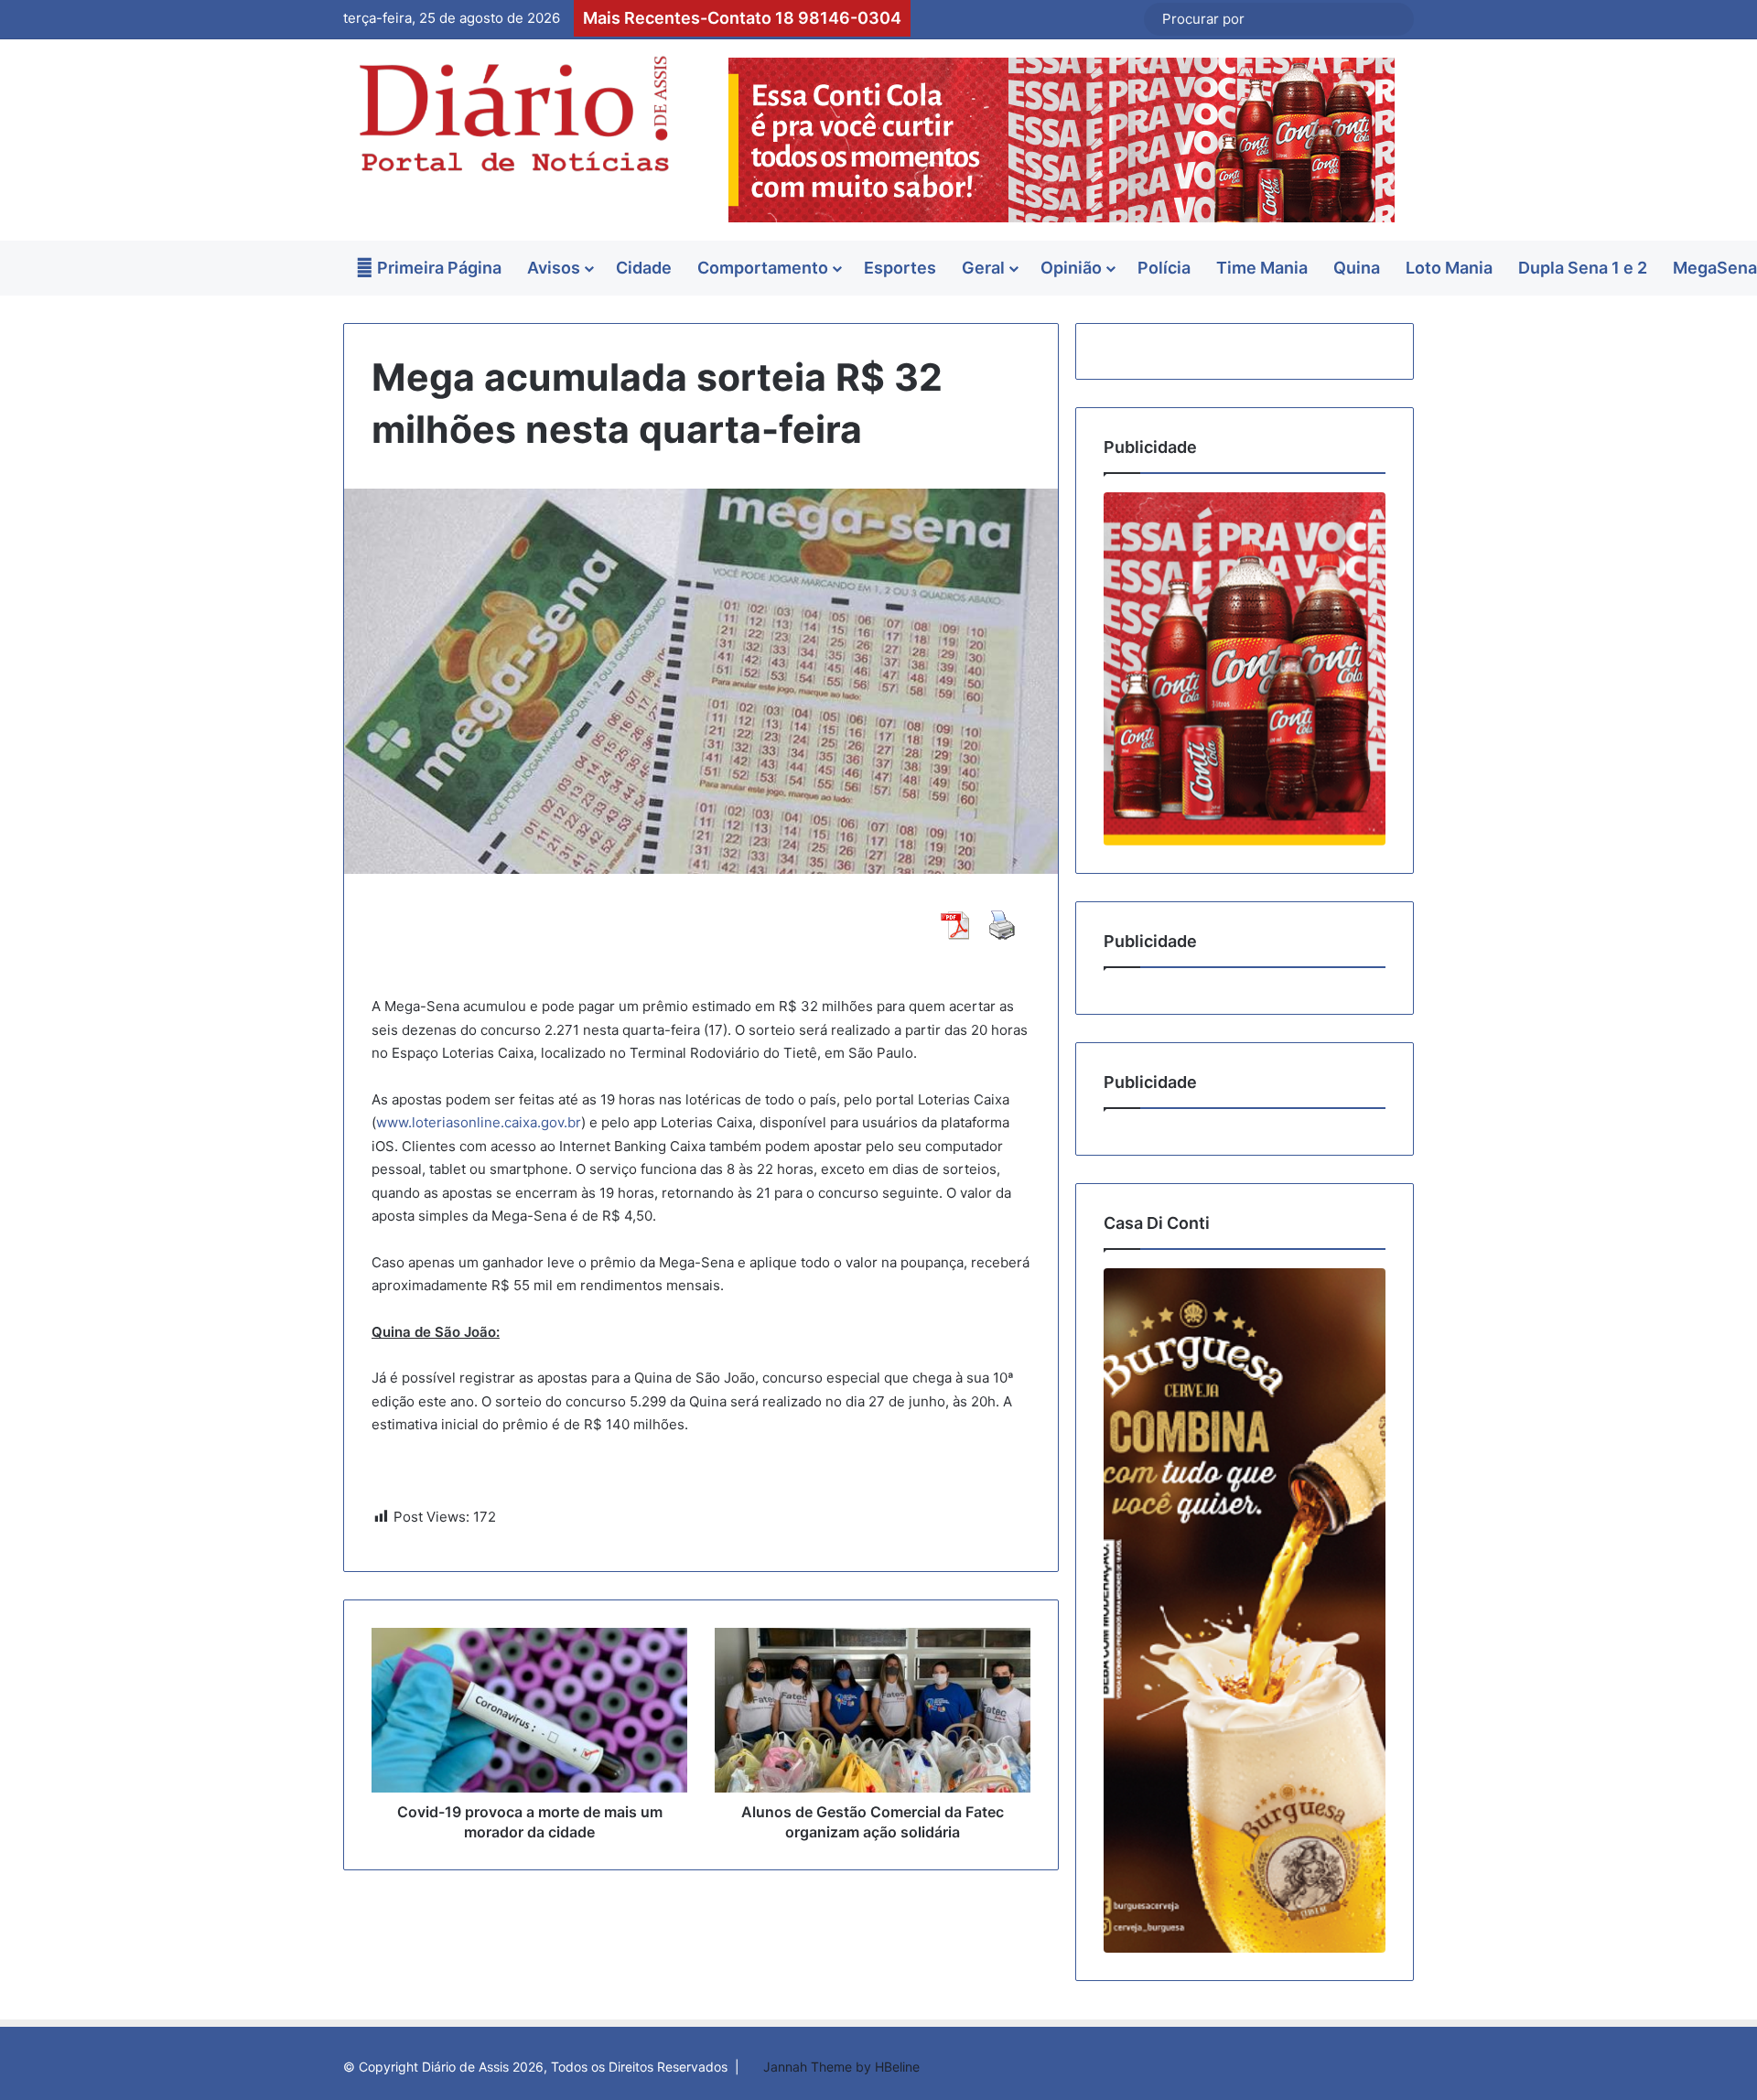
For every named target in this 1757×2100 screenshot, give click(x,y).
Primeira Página (437, 268)
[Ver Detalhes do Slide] (1245, 668)
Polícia (1164, 268)
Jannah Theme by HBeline (841, 2067)
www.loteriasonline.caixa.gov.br (479, 1122)
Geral (983, 268)
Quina (1357, 268)
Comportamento (763, 268)
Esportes (900, 268)
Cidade (644, 268)
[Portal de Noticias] (512, 114)
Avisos (554, 268)
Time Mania (1262, 268)
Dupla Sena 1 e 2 (1583, 268)
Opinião (1071, 268)
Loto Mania (1449, 268)
